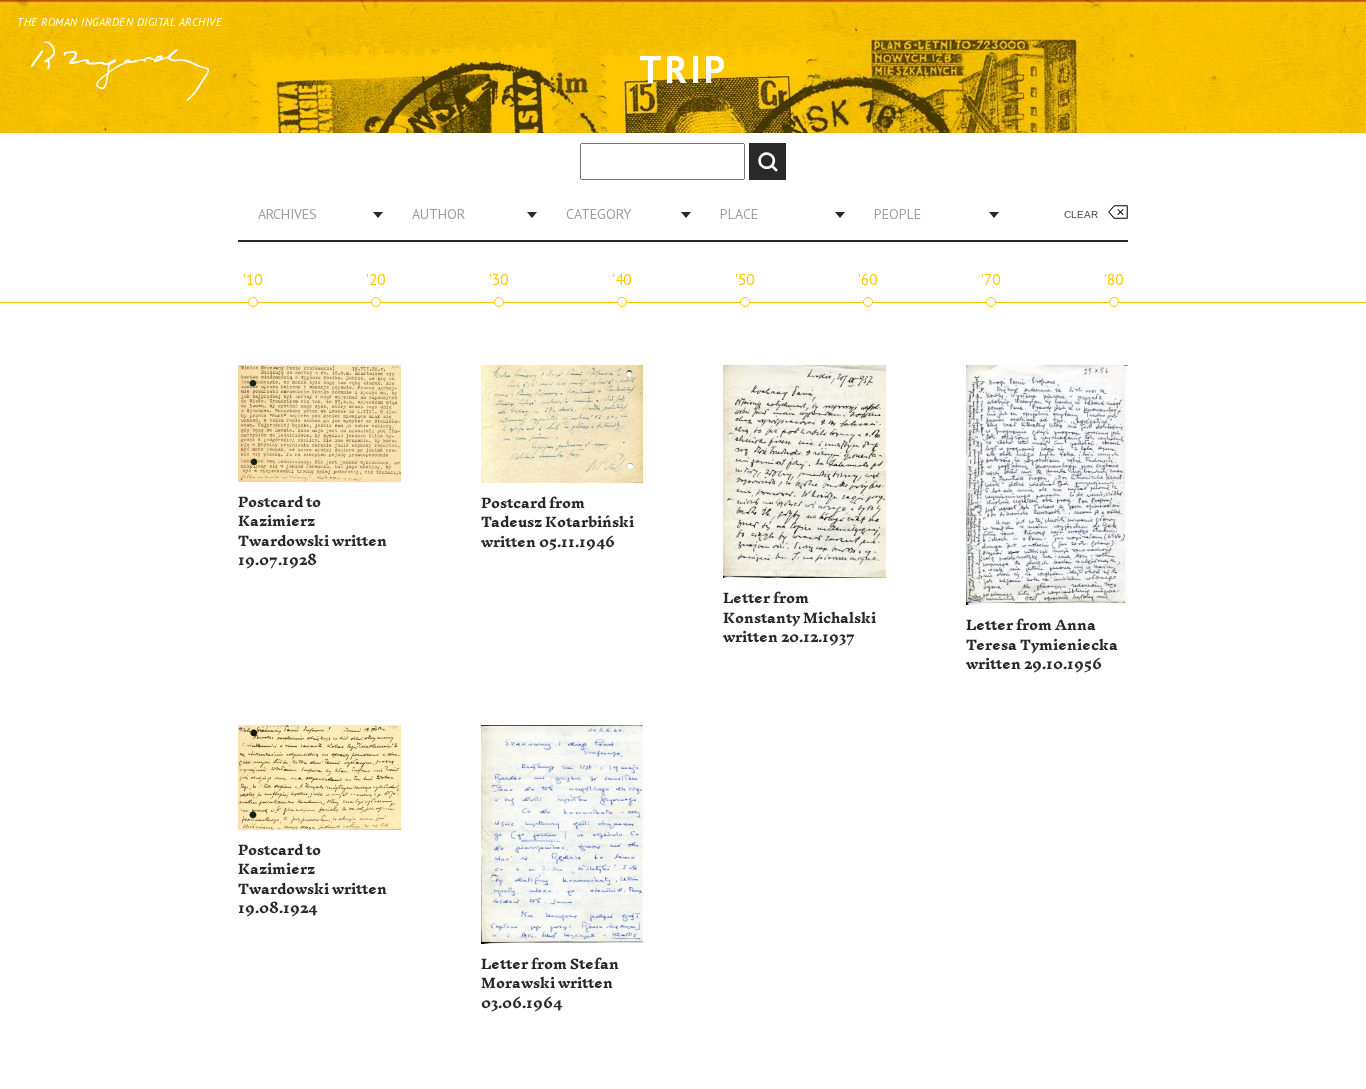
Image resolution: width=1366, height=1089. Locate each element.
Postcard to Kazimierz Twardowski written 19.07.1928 (312, 532)
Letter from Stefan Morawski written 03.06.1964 (550, 984)
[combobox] (313, 214)
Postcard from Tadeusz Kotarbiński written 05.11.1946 (557, 523)
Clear (1081, 214)
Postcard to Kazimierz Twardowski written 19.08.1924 (312, 880)
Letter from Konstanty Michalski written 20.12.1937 (799, 618)
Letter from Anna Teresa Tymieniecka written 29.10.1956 (1042, 645)
